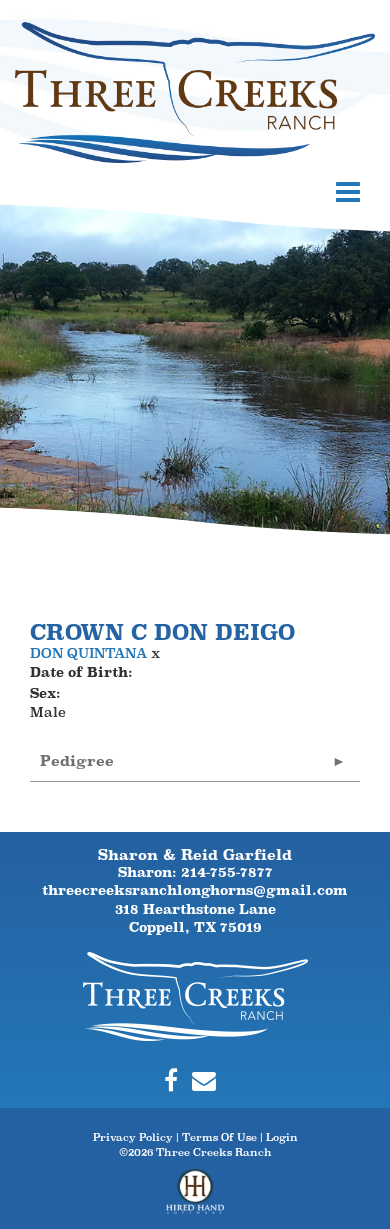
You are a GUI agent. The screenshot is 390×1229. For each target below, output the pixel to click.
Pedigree (77, 760)
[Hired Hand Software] (195, 1199)
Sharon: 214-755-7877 (195, 872)
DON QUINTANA (88, 653)
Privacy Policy (133, 1137)
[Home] (195, 995)
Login (282, 1137)
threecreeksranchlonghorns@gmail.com (195, 890)
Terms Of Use (219, 1137)
